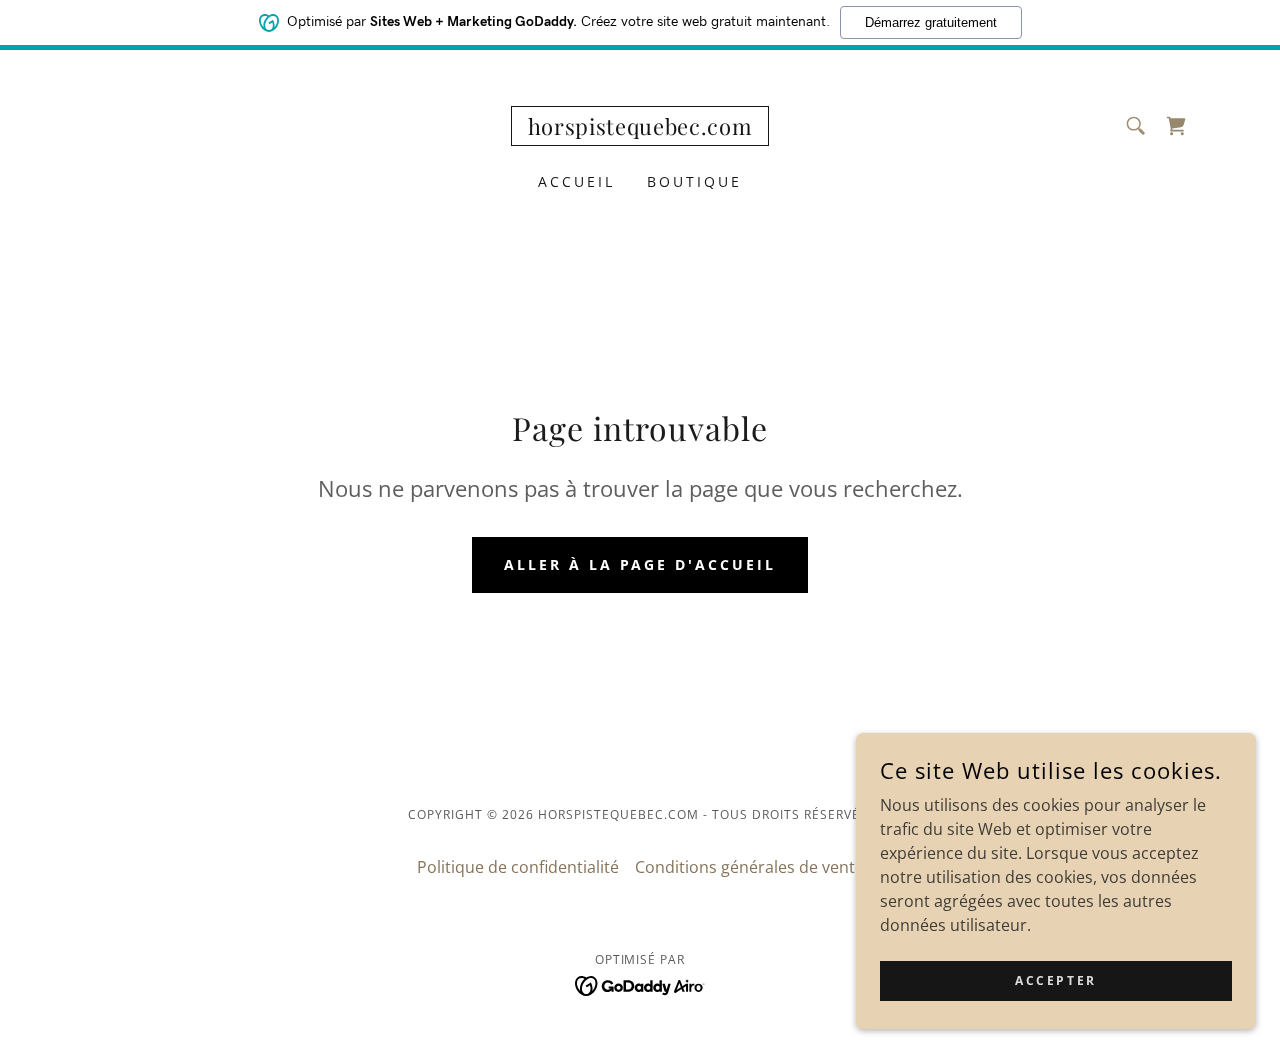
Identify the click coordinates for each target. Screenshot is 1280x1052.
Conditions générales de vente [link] (749, 867)
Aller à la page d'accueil (640, 564)
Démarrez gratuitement (931, 22)
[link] (640, 129)
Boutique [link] (694, 181)
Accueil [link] (576, 181)
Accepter (1056, 980)
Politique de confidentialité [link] (518, 867)
